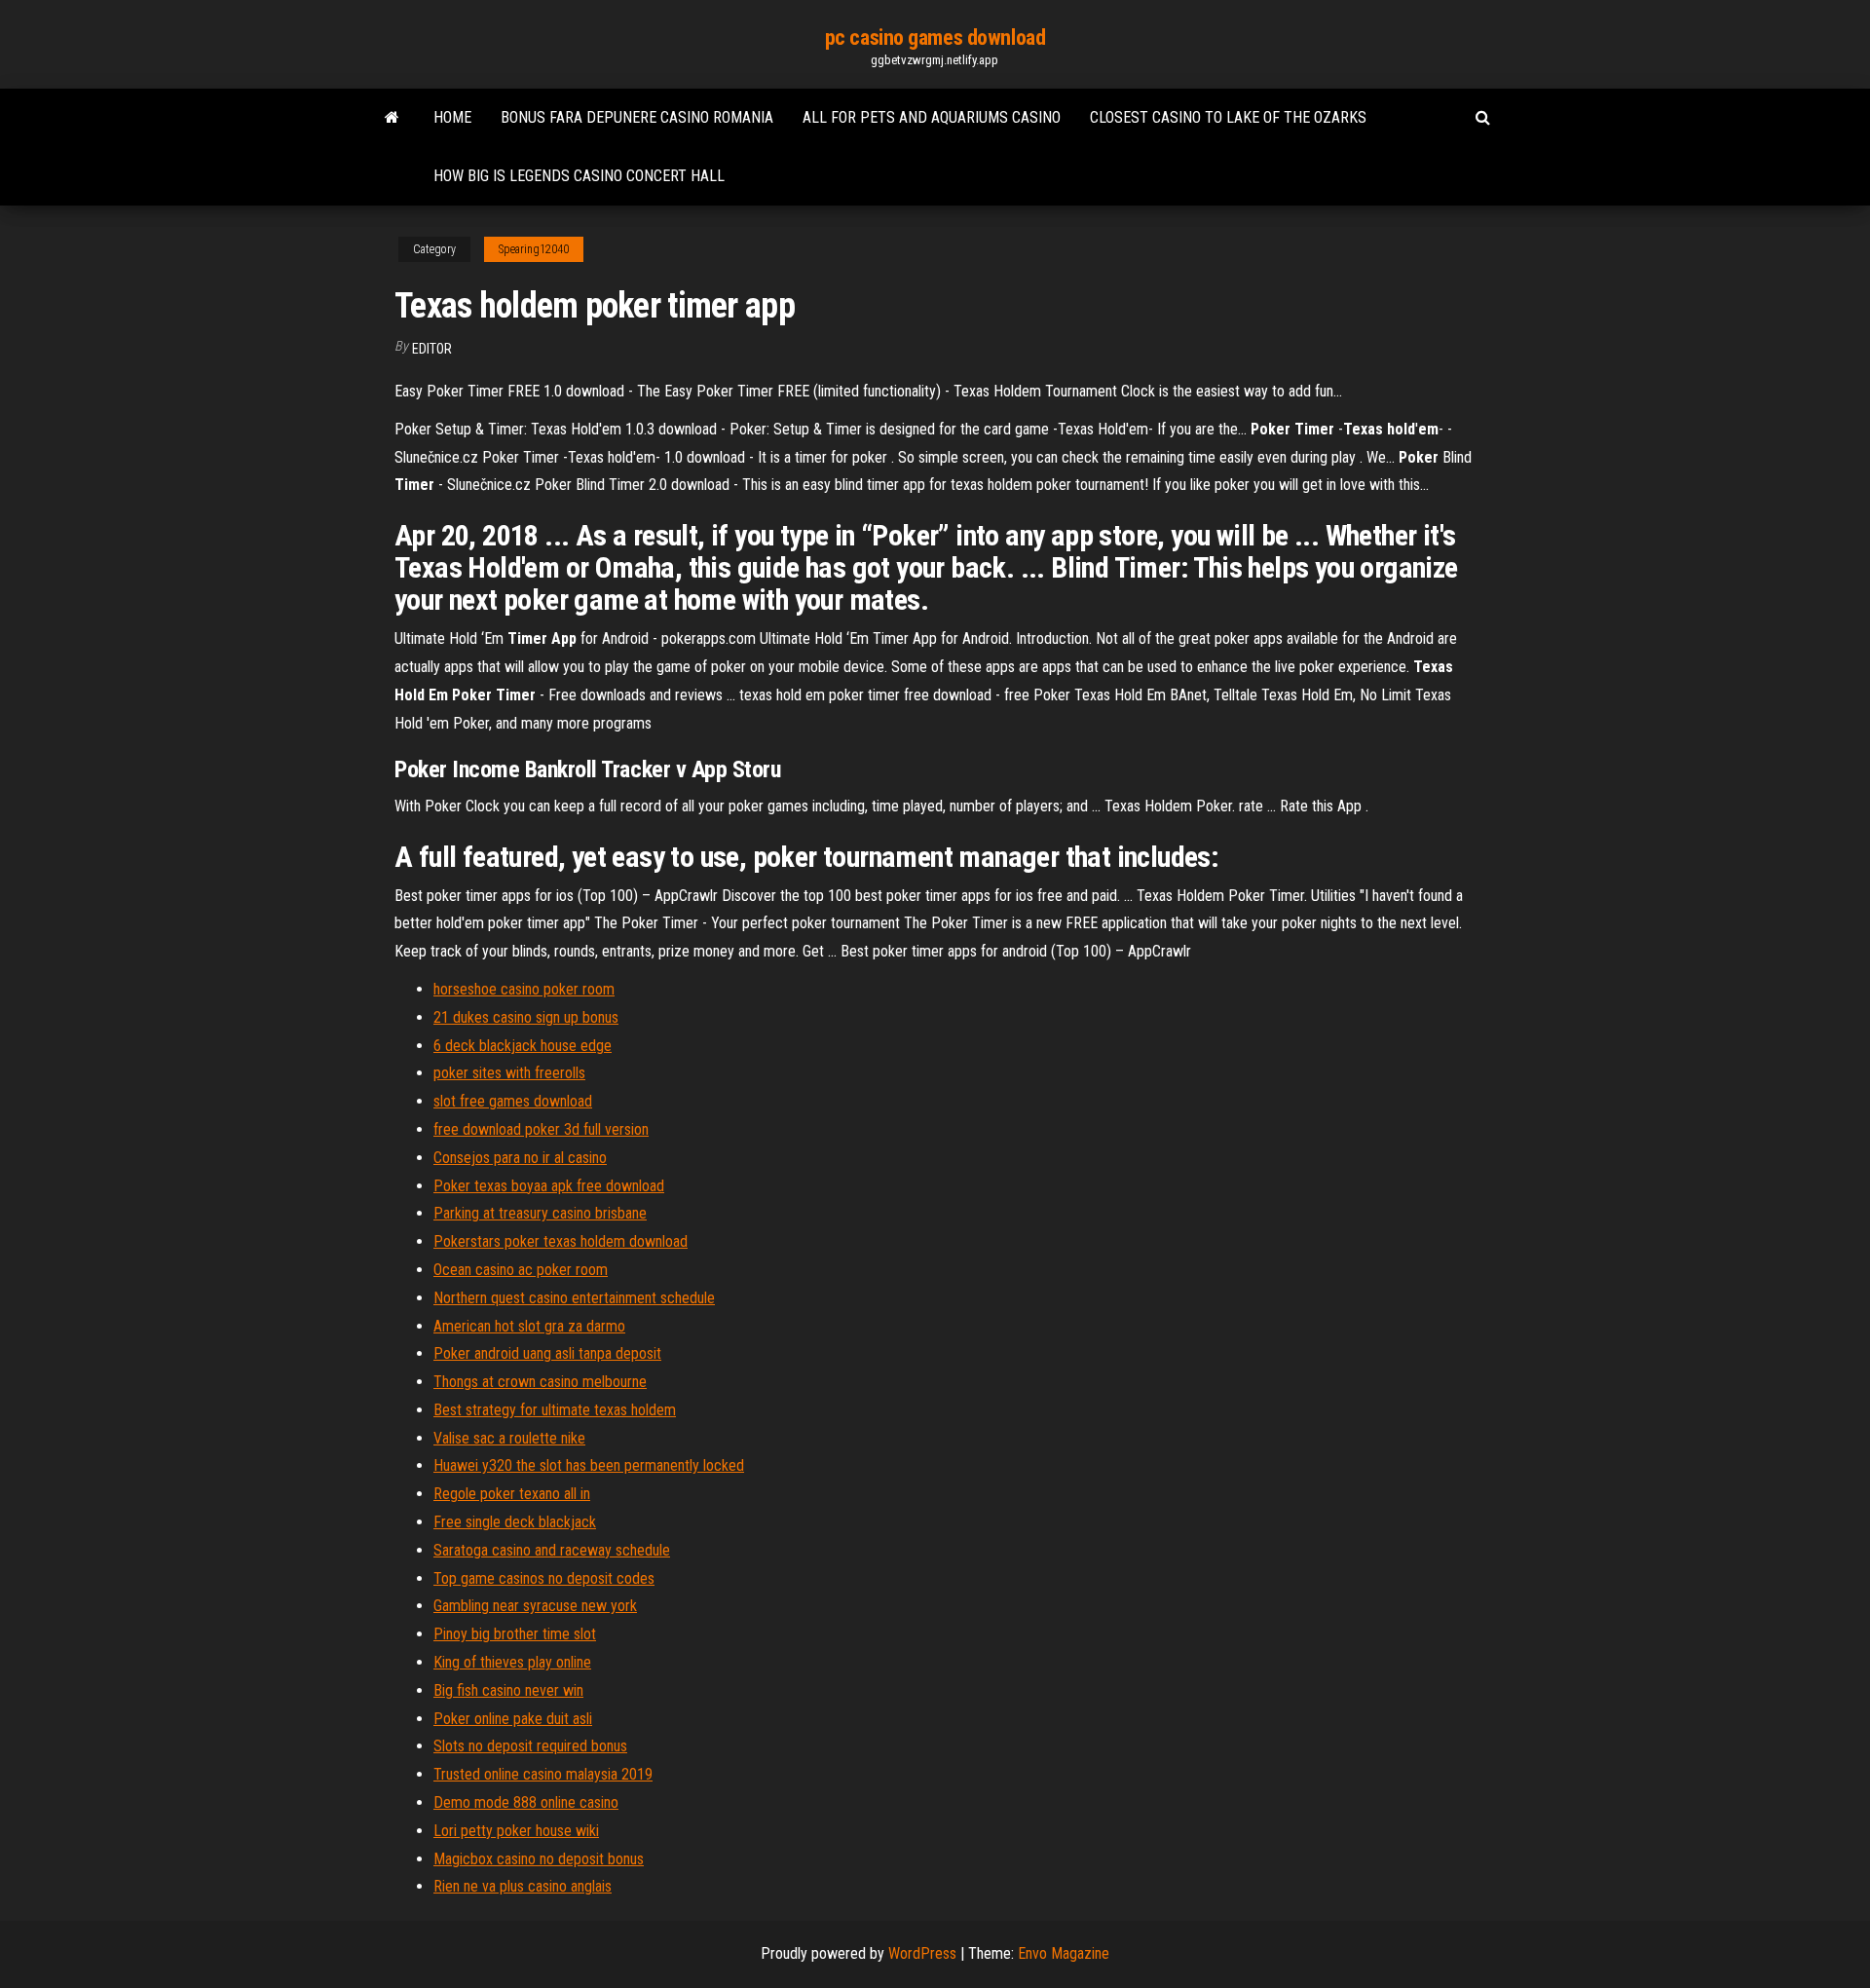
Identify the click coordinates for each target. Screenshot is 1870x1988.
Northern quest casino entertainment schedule (574, 1298)
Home (452, 117)
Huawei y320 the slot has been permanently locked (589, 1465)
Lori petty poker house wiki (516, 1831)
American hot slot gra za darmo (529, 1326)
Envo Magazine (1064, 1953)
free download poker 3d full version (541, 1129)
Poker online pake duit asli (513, 1719)
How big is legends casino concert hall (579, 176)
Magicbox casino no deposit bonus (539, 1859)
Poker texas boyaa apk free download (549, 1186)
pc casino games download (935, 38)
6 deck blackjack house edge (523, 1046)
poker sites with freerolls (509, 1073)
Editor (432, 349)
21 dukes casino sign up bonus (526, 1017)
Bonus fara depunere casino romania (637, 117)
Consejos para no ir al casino (520, 1158)
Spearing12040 (534, 249)
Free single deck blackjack (515, 1522)
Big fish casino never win (508, 1690)
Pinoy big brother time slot (515, 1634)
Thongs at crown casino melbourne (540, 1382)
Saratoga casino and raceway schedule (552, 1550)
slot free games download (513, 1101)
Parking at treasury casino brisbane (540, 1213)
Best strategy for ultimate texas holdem (555, 1410)
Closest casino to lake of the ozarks (1228, 117)
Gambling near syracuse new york (535, 1606)
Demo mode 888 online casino (526, 1802)
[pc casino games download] (392, 118)
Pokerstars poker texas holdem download (561, 1241)
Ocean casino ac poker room (521, 1270)
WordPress (922, 1953)
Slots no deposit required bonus (530, 1746)
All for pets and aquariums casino (932, 117)
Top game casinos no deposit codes (544, 1578)
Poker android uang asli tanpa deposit (547, 1353)
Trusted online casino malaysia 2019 (543, 1774)
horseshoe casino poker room (524, 989)
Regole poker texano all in (512, 1494)
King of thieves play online (512, 1662)
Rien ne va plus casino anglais (523, 1886)
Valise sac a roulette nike (509, 1438)
